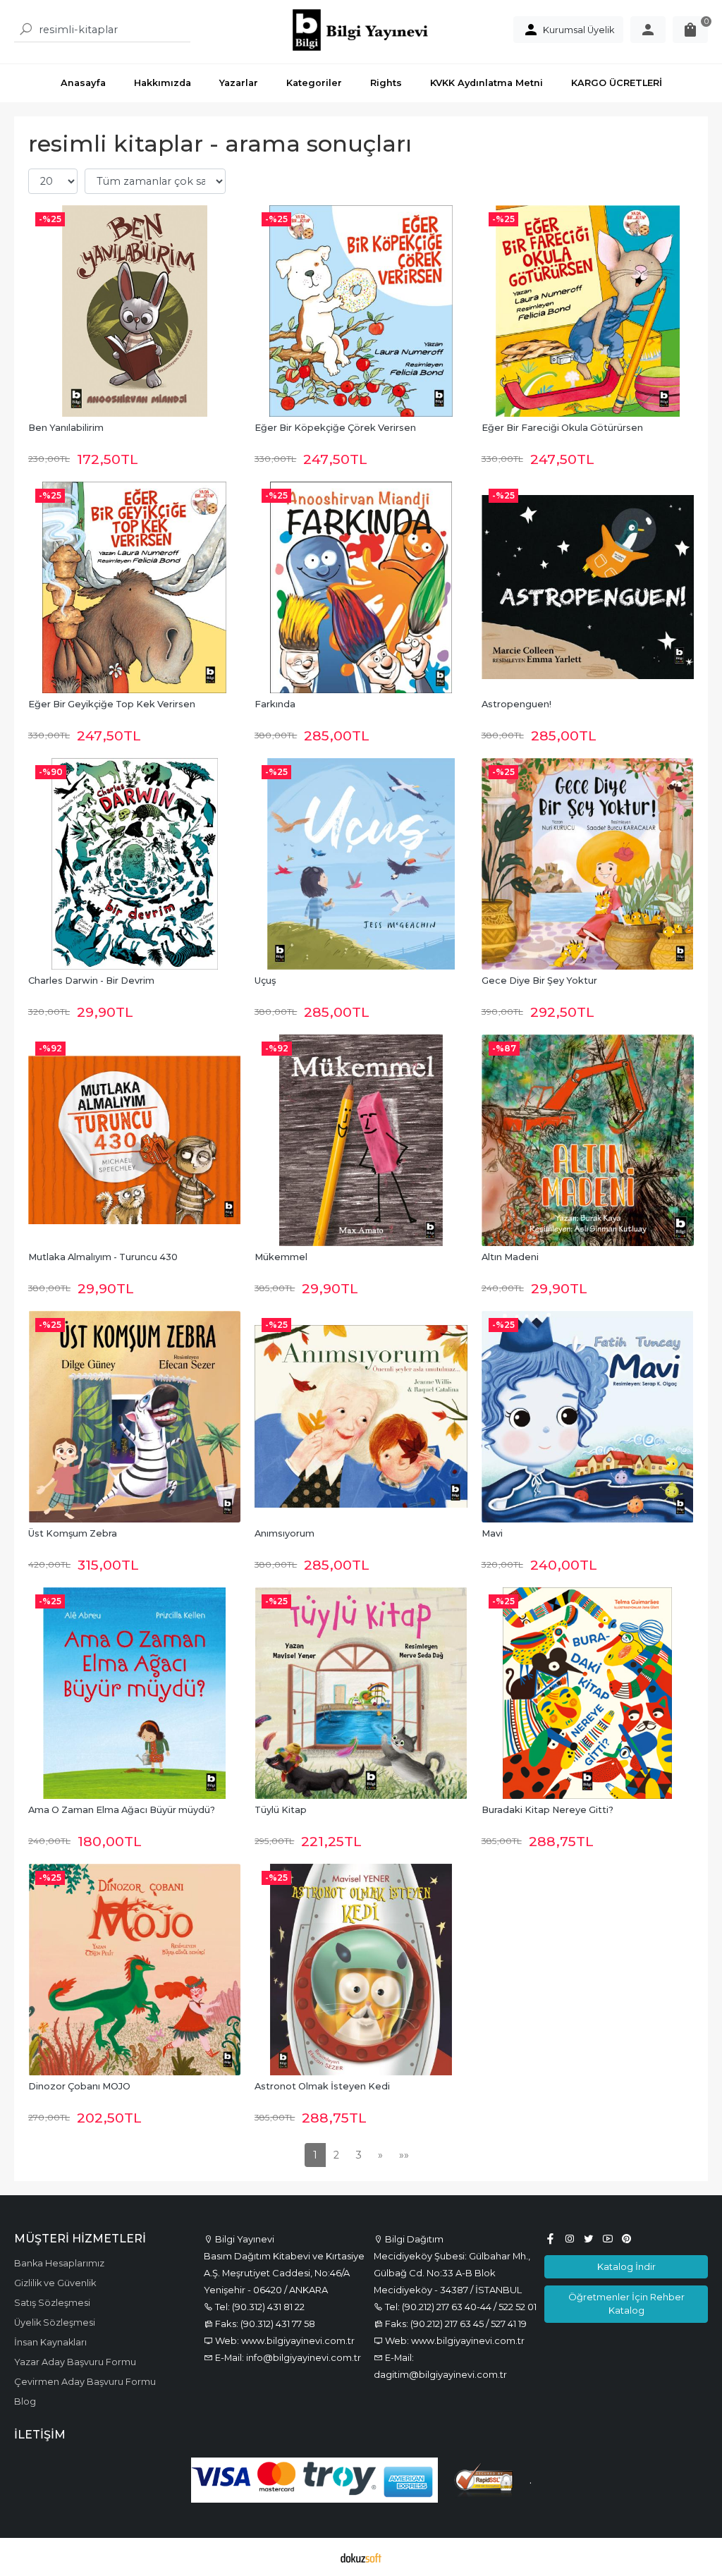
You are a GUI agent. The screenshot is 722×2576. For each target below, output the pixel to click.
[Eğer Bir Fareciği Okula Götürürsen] (588, 311)
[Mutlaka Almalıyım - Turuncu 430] (134, 1140)
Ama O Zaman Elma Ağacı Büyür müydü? (122, 1810)
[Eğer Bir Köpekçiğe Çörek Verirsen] (361, 311)
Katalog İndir (626, 2266)
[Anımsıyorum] (361, 1417)
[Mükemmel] (361, 1140)
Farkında (275, 704)
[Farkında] (361, 587)
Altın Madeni (510, 1257)
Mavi (492, 1533)
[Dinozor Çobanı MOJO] (134, 1970)
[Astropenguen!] (588, 587)
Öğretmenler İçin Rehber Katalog (626, 2303)
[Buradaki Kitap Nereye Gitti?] (588, 1693)
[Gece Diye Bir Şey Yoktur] (588, 864)
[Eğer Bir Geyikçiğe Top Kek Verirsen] (134, 587)
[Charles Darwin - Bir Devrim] (134, 864)
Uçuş (265, 981)
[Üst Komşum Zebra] (134, 1417)
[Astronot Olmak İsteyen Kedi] (361, 1970)
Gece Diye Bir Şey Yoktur (539, 981)
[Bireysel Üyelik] (648, 30)
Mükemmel (281, 1257)
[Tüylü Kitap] (361, 1693)
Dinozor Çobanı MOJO (79, 2086)
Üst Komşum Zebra (73, 1533)
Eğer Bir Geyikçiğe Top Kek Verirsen (112, 704)
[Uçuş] (361, 864)
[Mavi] (588, 1417)
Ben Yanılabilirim (66, 428)
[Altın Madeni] (588, 1140)
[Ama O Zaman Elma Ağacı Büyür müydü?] (134, 1693)
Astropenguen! (516, 704)
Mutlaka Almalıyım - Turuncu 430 (103, 1257)
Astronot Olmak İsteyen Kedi (322, 2086)
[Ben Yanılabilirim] (134, 311)
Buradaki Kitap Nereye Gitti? (547, 1810)
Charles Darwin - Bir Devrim (91, 981)
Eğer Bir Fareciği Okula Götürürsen (562, 428)
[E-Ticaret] (361, 2557)
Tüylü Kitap (281, 1810)
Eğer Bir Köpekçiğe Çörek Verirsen (335, 428)
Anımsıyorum (284, 1533)
